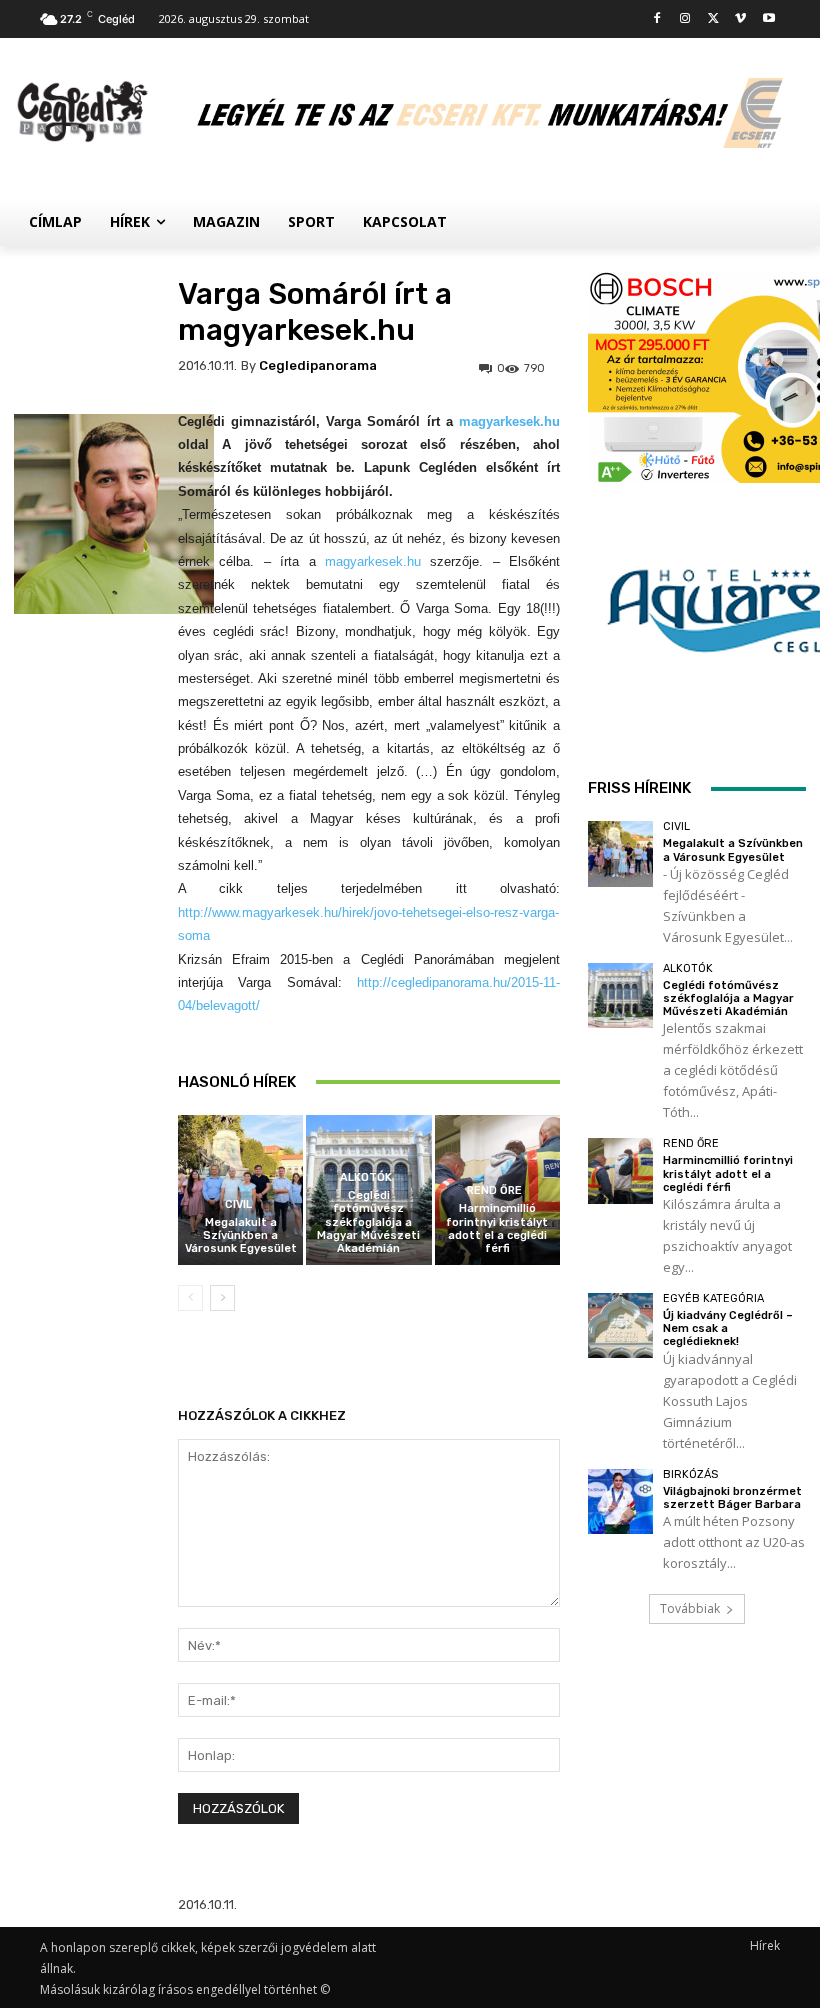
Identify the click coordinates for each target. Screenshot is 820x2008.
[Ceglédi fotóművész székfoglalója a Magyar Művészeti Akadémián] (620, 995)
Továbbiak (690, 1608)
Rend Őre (494, 1190)
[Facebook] (657, 19)
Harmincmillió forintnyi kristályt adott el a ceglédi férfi (497, 1228)
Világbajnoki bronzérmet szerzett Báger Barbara (732, 1498)
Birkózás (690, 1474)
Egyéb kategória (713, 1298)
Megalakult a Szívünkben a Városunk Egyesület (241, 1235)
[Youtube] (768, 19)
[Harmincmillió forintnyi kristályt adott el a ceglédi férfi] (620, 1170)
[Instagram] (685, 19)
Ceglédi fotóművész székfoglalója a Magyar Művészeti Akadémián (368, 1222)
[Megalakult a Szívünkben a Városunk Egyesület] (620, 853)
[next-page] (222, 1298)
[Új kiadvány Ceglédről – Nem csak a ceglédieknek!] (620, 1325)
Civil (238, 1204)
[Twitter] (713, 19)
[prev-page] (190, 1298)
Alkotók (366, 1177)
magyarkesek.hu (509, 421)
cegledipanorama (318, 365)
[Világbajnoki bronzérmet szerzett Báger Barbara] (620, 1501)
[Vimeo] (740, 19)
